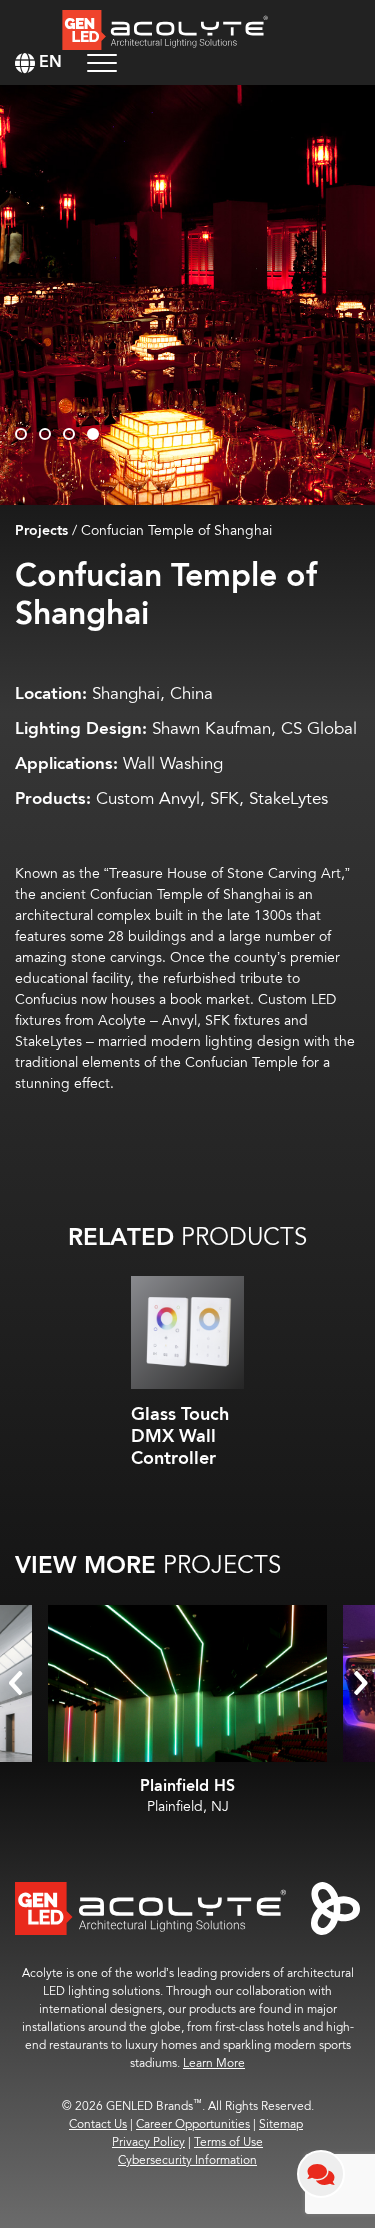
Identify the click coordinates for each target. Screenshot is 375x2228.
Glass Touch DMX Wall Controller (180, 1436)
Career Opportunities (193, 2124)
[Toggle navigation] (102, 62)
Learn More (214, 2063)
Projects (41, 531)
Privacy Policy (148, 2142)
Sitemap (281, 2124)
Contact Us (98, 2124)
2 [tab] (45, 434)
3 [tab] (69, 434)
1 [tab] (21, 434)
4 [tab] (93, 434)
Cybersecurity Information (187, 2160)
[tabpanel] (187, 295)
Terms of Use (228, 2142)
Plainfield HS (187, 1786)
